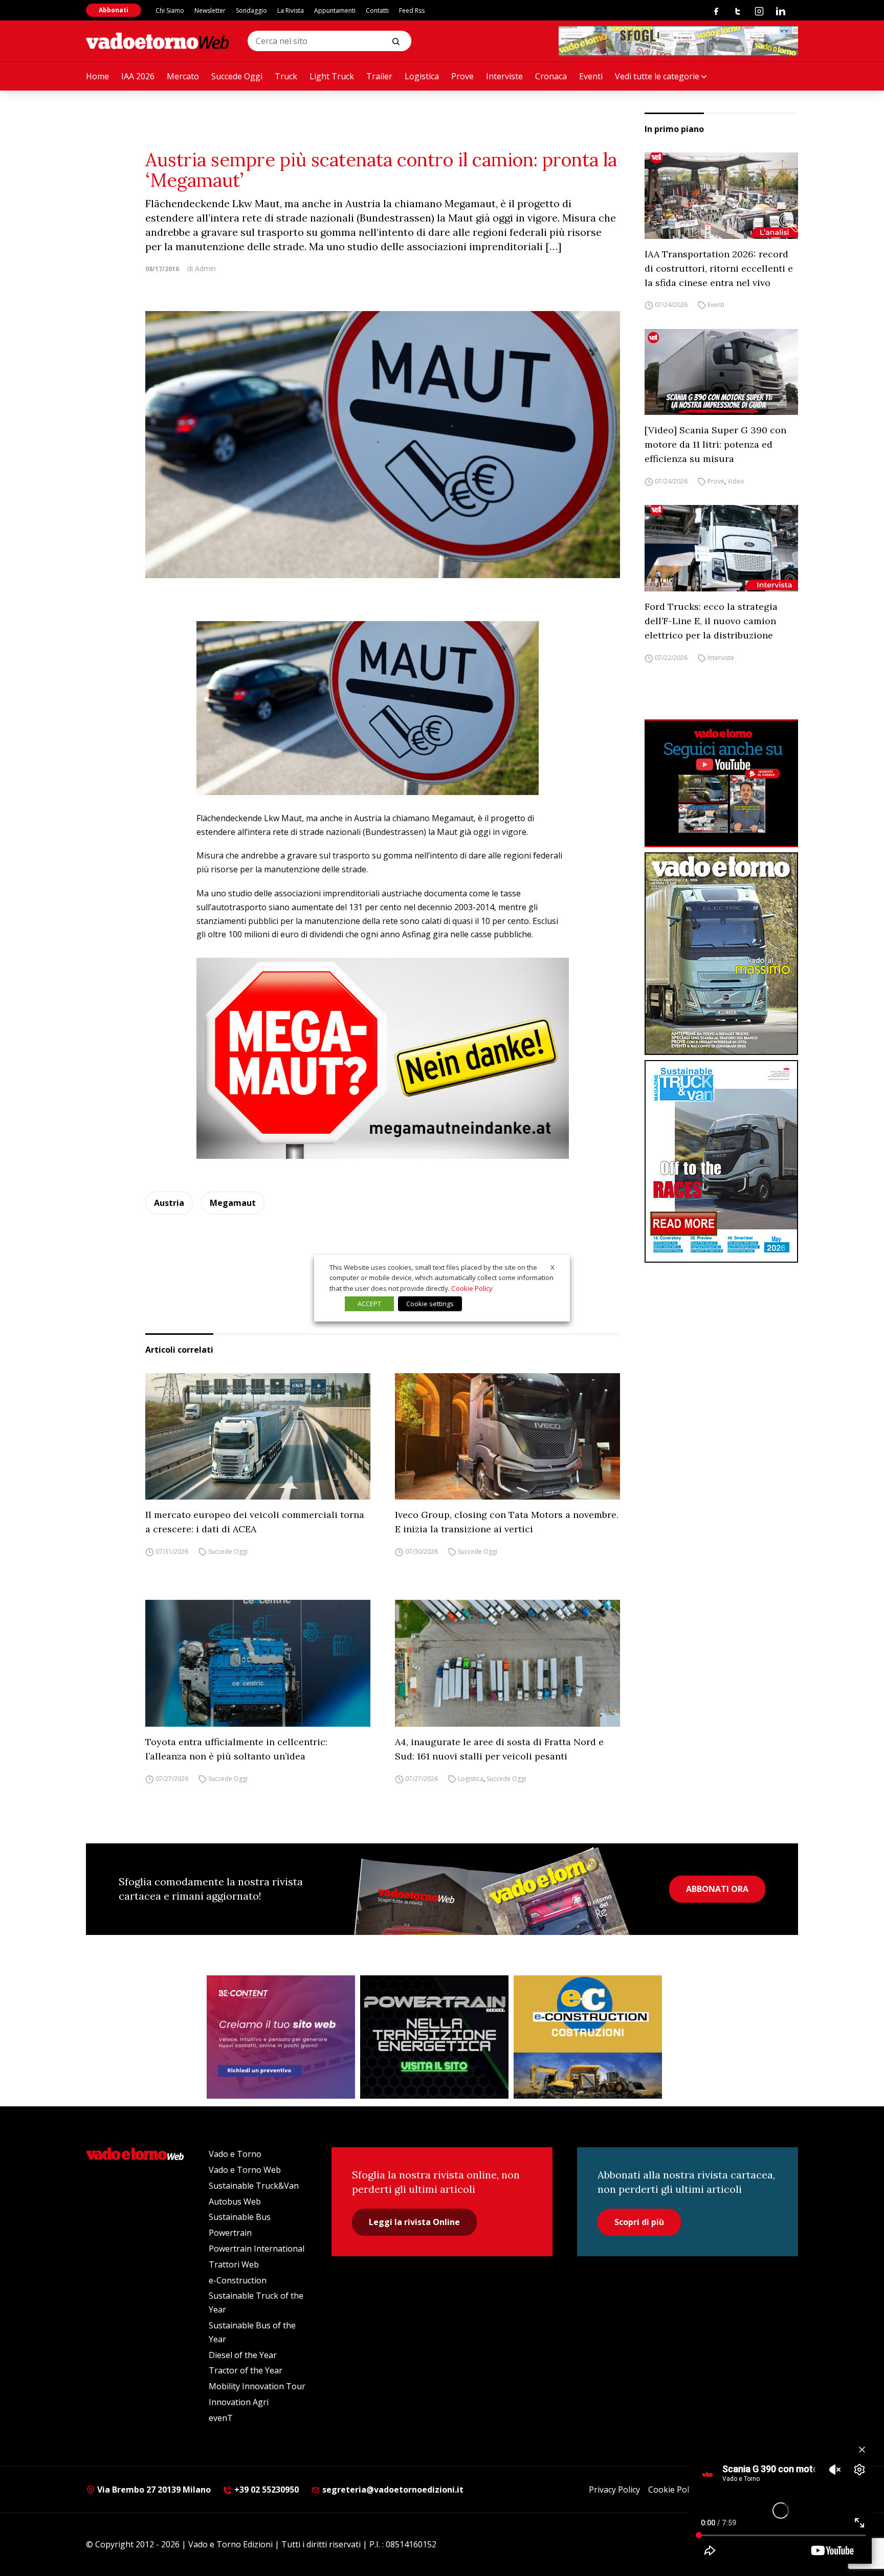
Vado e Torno (235, 2154)
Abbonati (114, 10)
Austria (169, 1203)
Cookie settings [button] (430, 1304)
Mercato (183, 76)
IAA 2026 (138, 76)
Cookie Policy (673, 2490)
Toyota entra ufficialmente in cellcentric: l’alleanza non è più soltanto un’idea (236, 1749)
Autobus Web (235, 2201)
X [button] (552, 1267)
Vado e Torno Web (245, 2170)
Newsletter (210, 10)
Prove (462, 76)
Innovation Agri (239, 2402)
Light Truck (332, 76)
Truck (286, 76)
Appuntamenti (335, 10)
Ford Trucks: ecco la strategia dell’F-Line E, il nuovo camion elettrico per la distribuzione (711, 621)
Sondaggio (251, 10)
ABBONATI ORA (717, 1889)
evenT (221, 2418)
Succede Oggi (237, 76)
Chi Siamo (170, 10)
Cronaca (551, 76)
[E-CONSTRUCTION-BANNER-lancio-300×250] (588, 2037)
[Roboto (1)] (721, 783)
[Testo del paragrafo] (678, 41)
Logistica (422, 76)
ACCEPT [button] (369, 1304)
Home (97, 76)
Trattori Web (234, 2264)
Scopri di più (639, 2222)
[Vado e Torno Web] (158, 41)
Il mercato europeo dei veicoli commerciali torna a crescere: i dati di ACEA (255, 1522)
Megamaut (233, 1203)
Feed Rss (412, 10)
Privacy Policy (614, 2490)
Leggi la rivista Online (414, 2222)
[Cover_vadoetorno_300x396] (721, 954)
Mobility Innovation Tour (257, 2386)
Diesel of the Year (243, 2355)
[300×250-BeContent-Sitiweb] (281, 2037)
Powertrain (230, 2233)
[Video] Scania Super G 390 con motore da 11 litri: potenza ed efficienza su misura (715, 444)
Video (736, 481)
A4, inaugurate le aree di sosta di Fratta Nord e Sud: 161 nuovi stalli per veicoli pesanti (499, 1749)
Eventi (591, 76)
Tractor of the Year (246, 2370)
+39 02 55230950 (266, 2490)
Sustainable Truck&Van (254, 2186)
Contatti (377, 10)
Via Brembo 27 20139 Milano (153, 2490)
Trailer (379, 76)
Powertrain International (257, 2249)
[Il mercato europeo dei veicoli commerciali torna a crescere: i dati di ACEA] (258, 1437)
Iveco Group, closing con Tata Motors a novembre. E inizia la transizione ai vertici (507, 1522)
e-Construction (238, 2280)
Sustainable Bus (240, 2217)
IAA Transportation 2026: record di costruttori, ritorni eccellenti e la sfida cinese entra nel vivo (719, 268)
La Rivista (291, 10)
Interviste (504, 76)
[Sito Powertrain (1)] (434, 2037)
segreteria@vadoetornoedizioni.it (392, 2490)
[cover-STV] (721, 1161)
